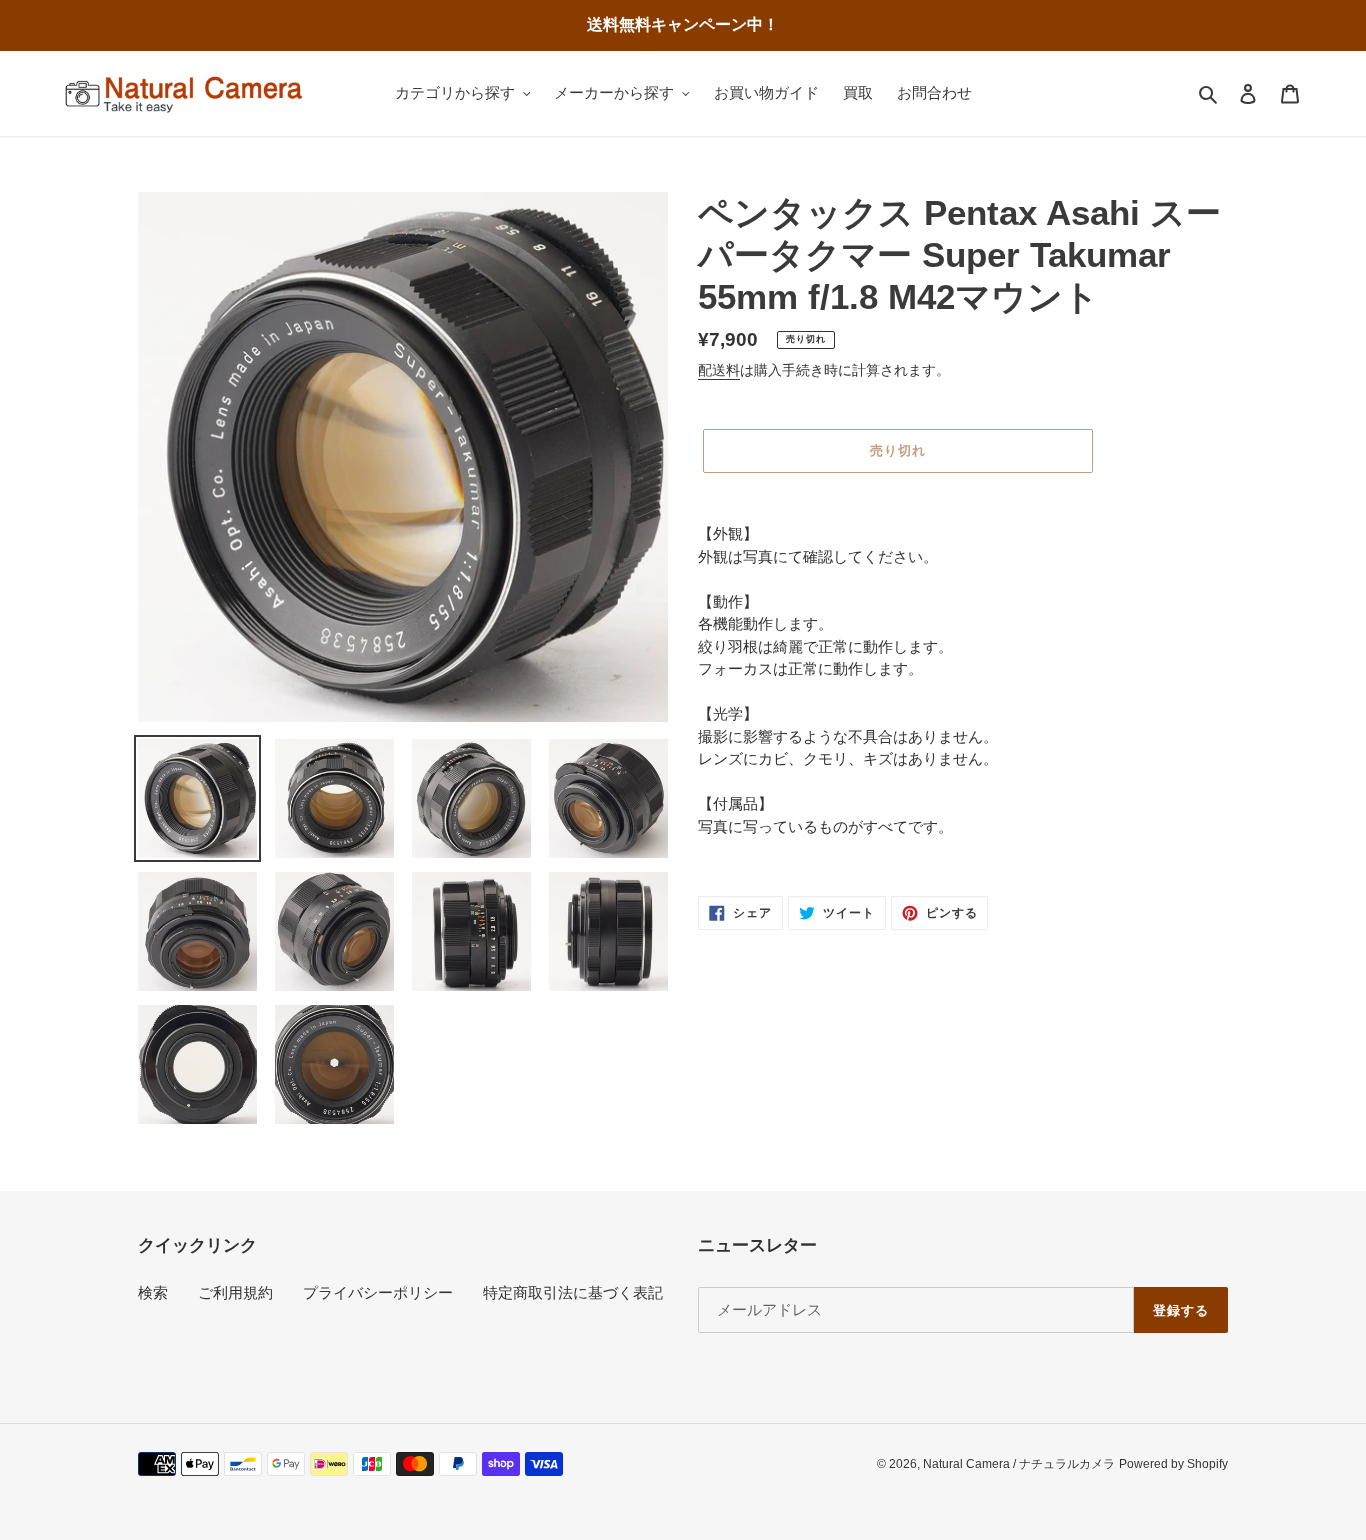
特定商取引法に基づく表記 (573, 1292)
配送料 (719, 370)
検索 (153, 1292)
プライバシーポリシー (378, 1292)
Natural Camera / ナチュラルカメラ (1019, 1464)
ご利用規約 (235, 1292)
